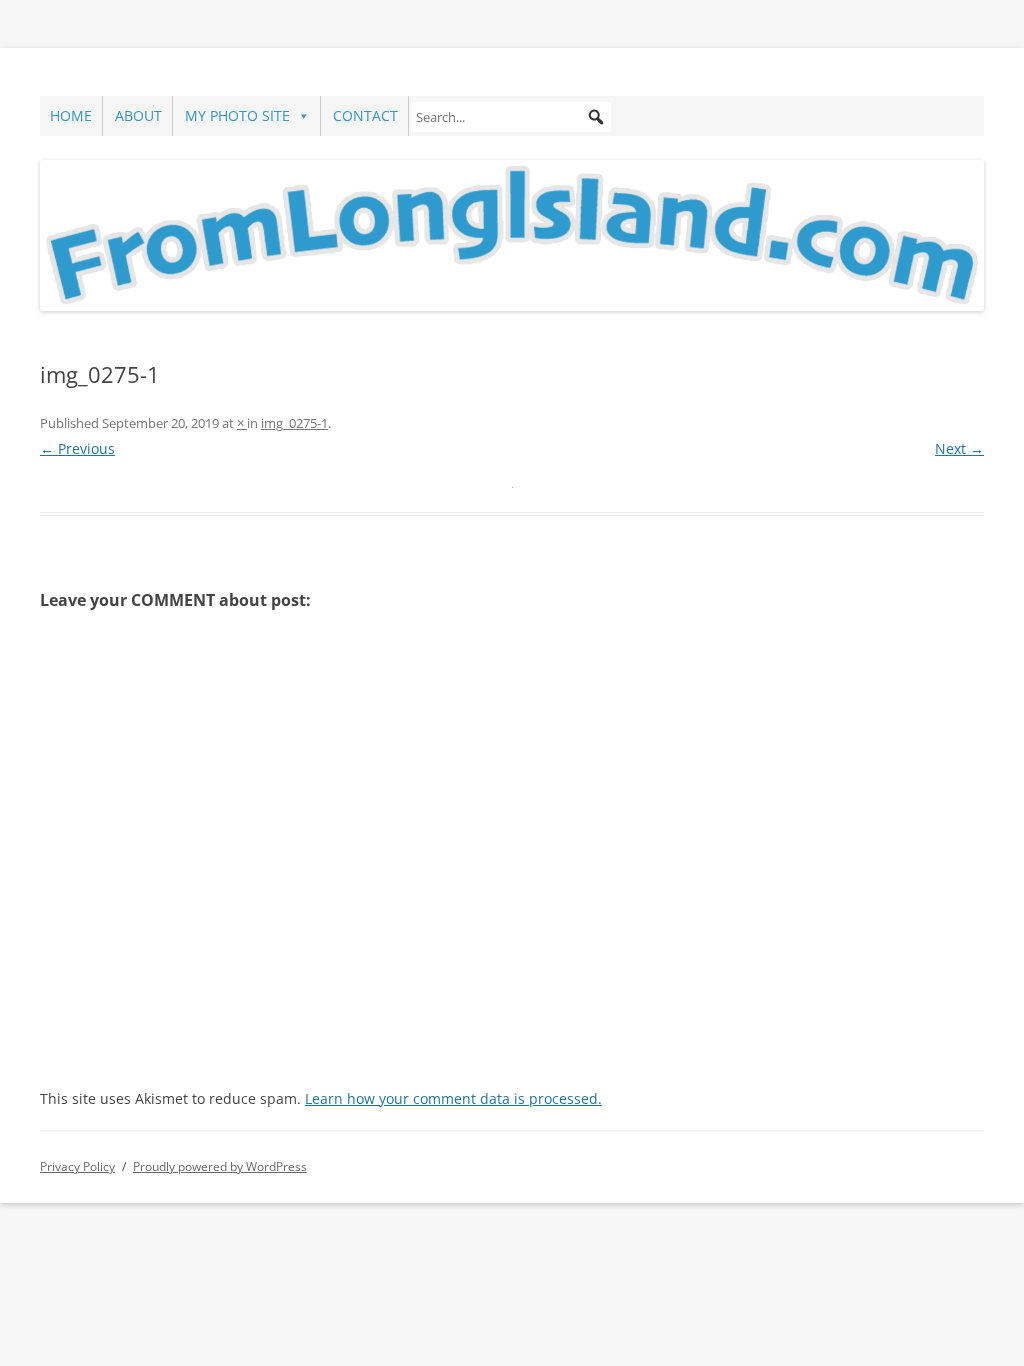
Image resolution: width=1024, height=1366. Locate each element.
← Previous (77, 448)
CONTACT (365, 115)
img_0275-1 (294, 423)
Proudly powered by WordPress (220, 1166)
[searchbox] (511, 117)
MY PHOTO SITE (237, 115)
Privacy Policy (77, 1166)
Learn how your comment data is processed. (453, 1098)
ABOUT (138, 115)
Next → (959, 448)
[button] (596, 117)
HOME (71, 115)
